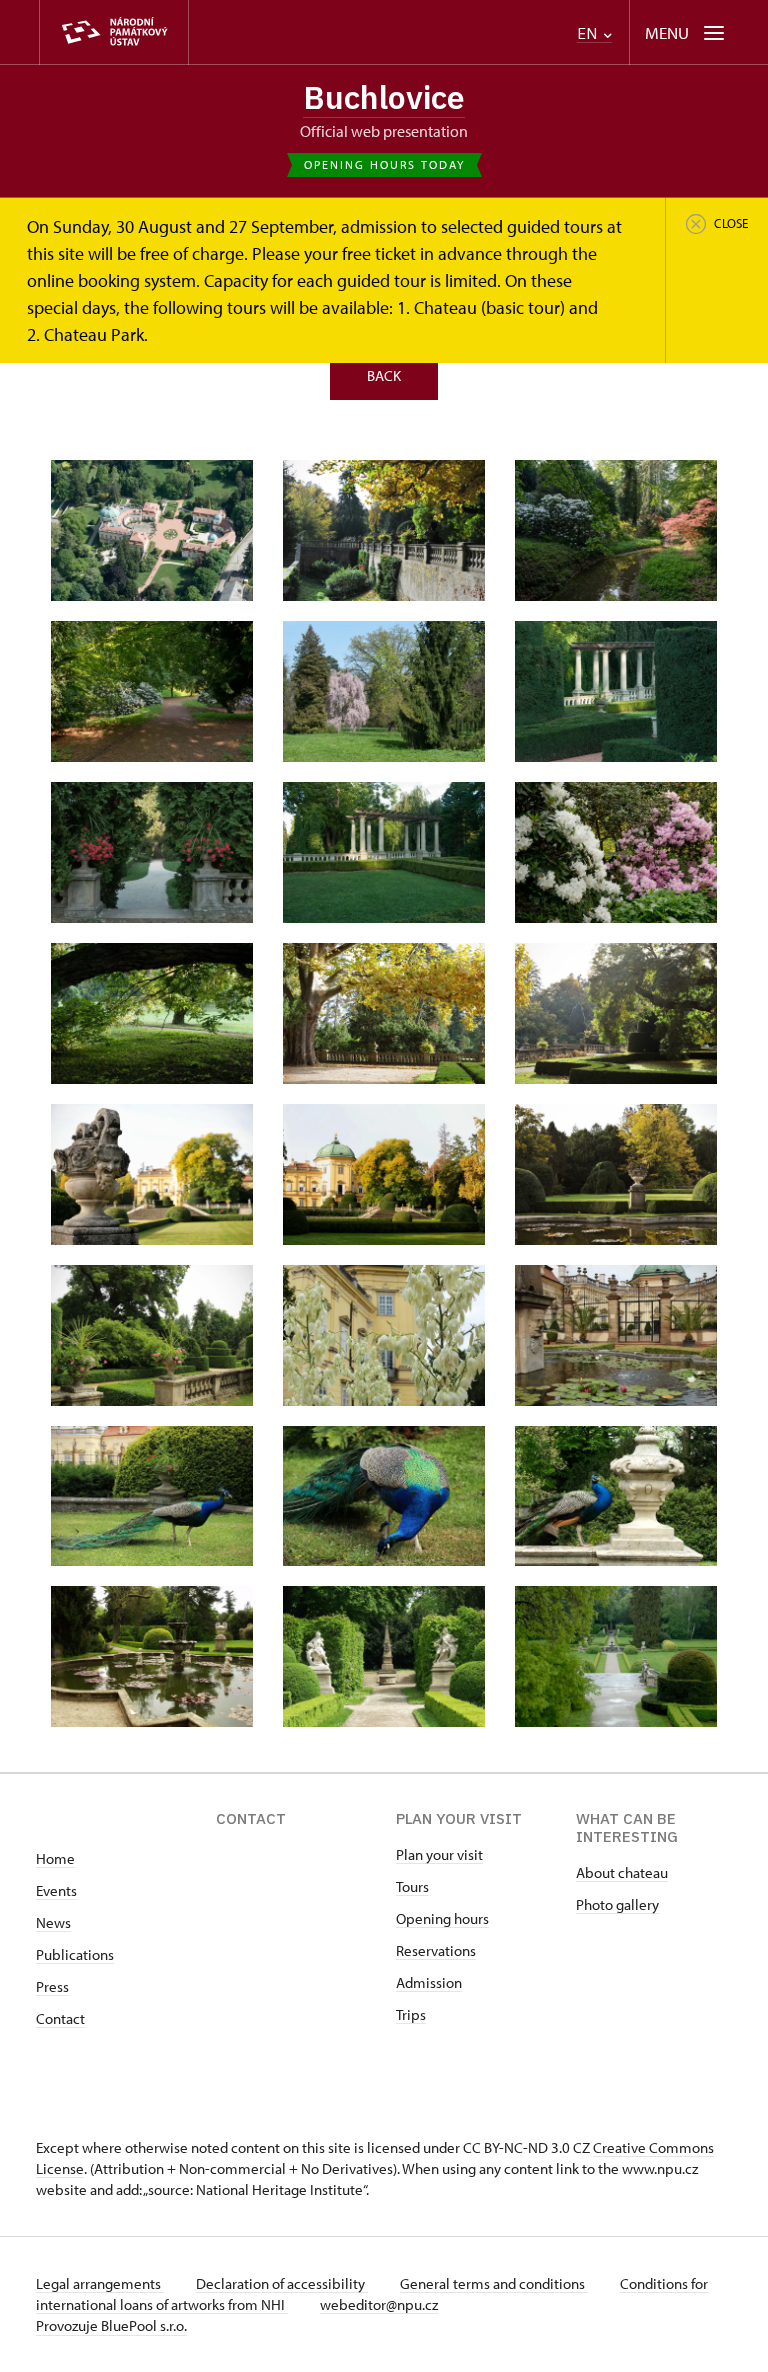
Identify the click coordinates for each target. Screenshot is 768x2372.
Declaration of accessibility (282, 2283)
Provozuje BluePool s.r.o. (111, 2325)
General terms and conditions (494, 2283)
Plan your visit (439, 1854)
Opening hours (442, 1918)
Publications (75, 1954)
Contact (60, 2018)
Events (56, 1890)
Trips (411, 2014)
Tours (412, 1886)
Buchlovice (384, 97)
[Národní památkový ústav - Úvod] (114, 32)
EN (589, 33)
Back (384, 375)
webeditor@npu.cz (379, 2304)
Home (55, 1858)
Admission (429, 1982)
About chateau (622, 1872)
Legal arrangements (100, 2283)
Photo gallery (617, 1904)
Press (52, 1986)
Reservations (436, 1950)
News (53, 1922)
